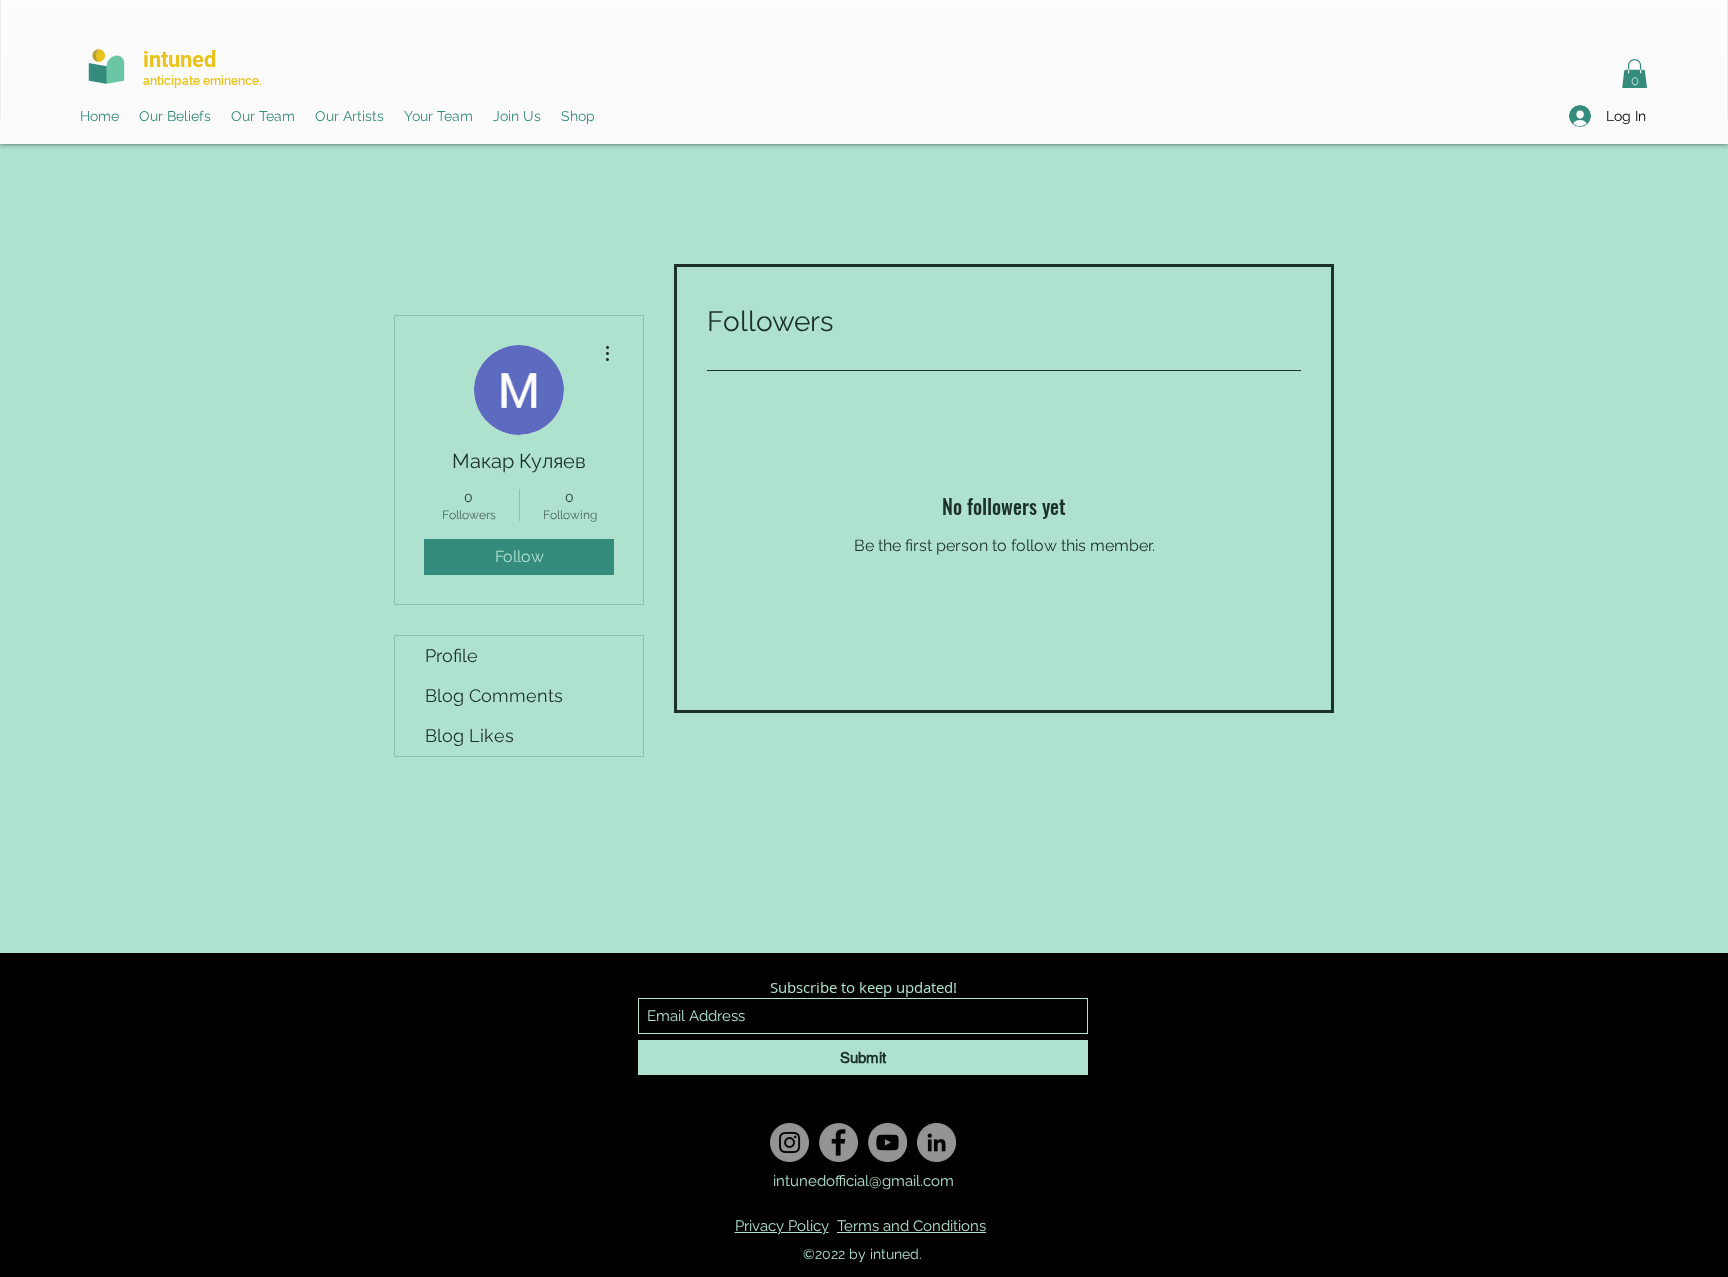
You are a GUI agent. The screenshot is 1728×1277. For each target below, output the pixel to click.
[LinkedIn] (936, 1142)
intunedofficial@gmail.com (863, 1181)
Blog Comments (494, 695)
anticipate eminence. (202, 81)
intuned (179, 59)
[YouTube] (887, 1142)
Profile (451, 655)
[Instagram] (789, 1142)
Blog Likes (469, 735)
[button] (1634, 75)
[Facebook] (838, 1142)
